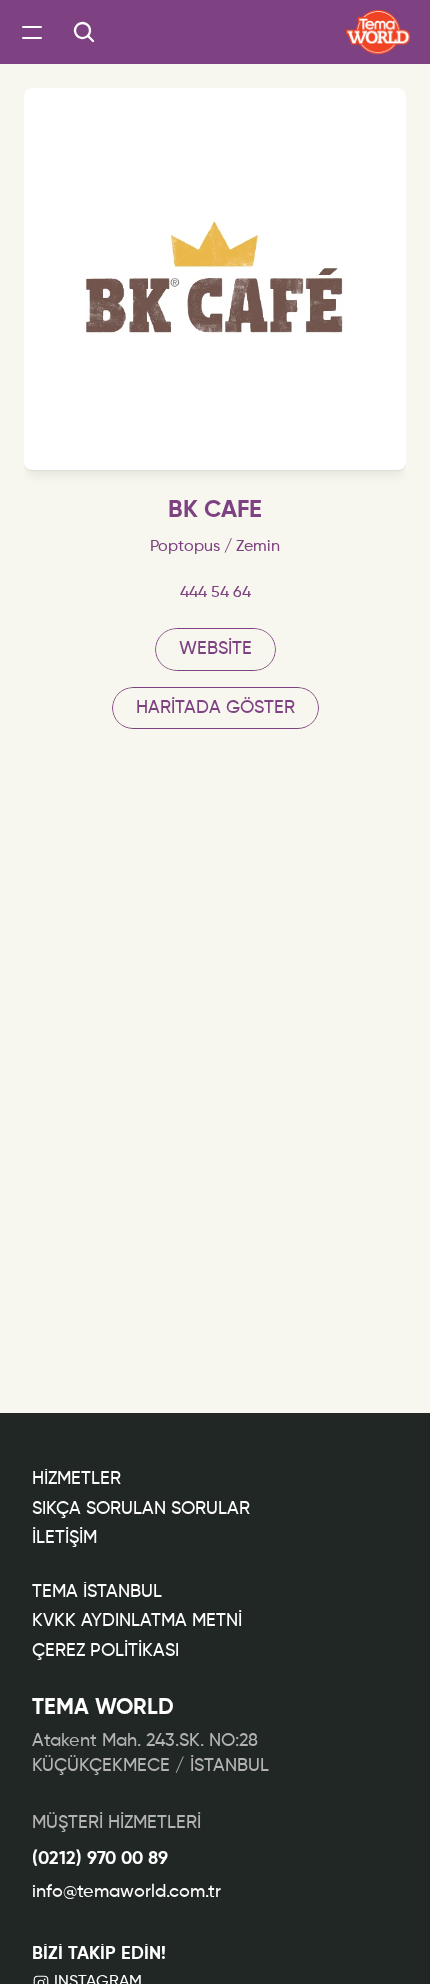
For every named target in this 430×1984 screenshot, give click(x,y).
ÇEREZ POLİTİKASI (105, 1651)
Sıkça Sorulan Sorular (141, 1509)
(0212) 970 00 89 (100, 1859)
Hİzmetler (76, 1479)
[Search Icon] (84, 32)
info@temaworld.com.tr (126, 1892)
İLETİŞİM (64, 1538)
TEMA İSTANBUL (97, 1592)
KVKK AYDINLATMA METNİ (137, 1621)
